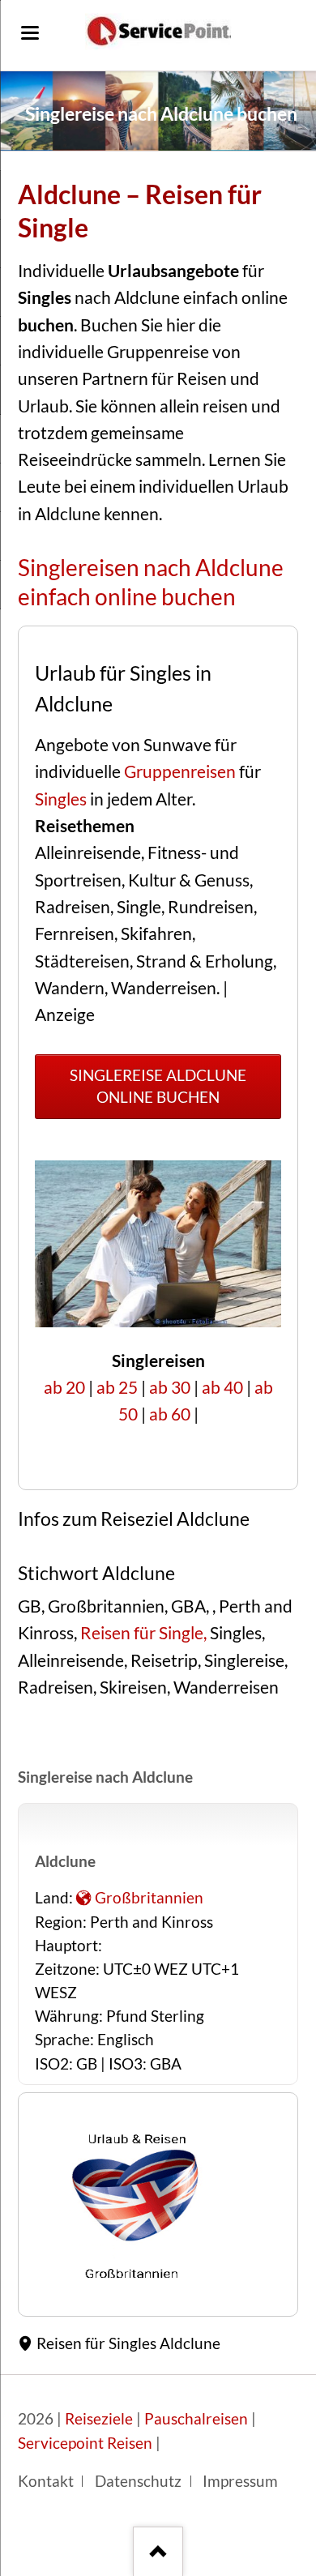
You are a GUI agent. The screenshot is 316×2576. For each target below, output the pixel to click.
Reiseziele (99, 2419)
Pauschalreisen (196, 2419)
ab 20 (64, 1387)
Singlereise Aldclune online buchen (158, 1086)
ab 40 (222, 1387)
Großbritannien (149, 1898)
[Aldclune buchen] (136, 2280)
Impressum (240, 2481)
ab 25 (117, 1387)
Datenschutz (138, 2481)
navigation (30, 33)
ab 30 (170, 1387)
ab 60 (170, 1414)
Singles (61, 799)
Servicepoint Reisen (85, 2443)
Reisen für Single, (145, 1633)
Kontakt (46, 2481)
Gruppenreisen (180, 771)
